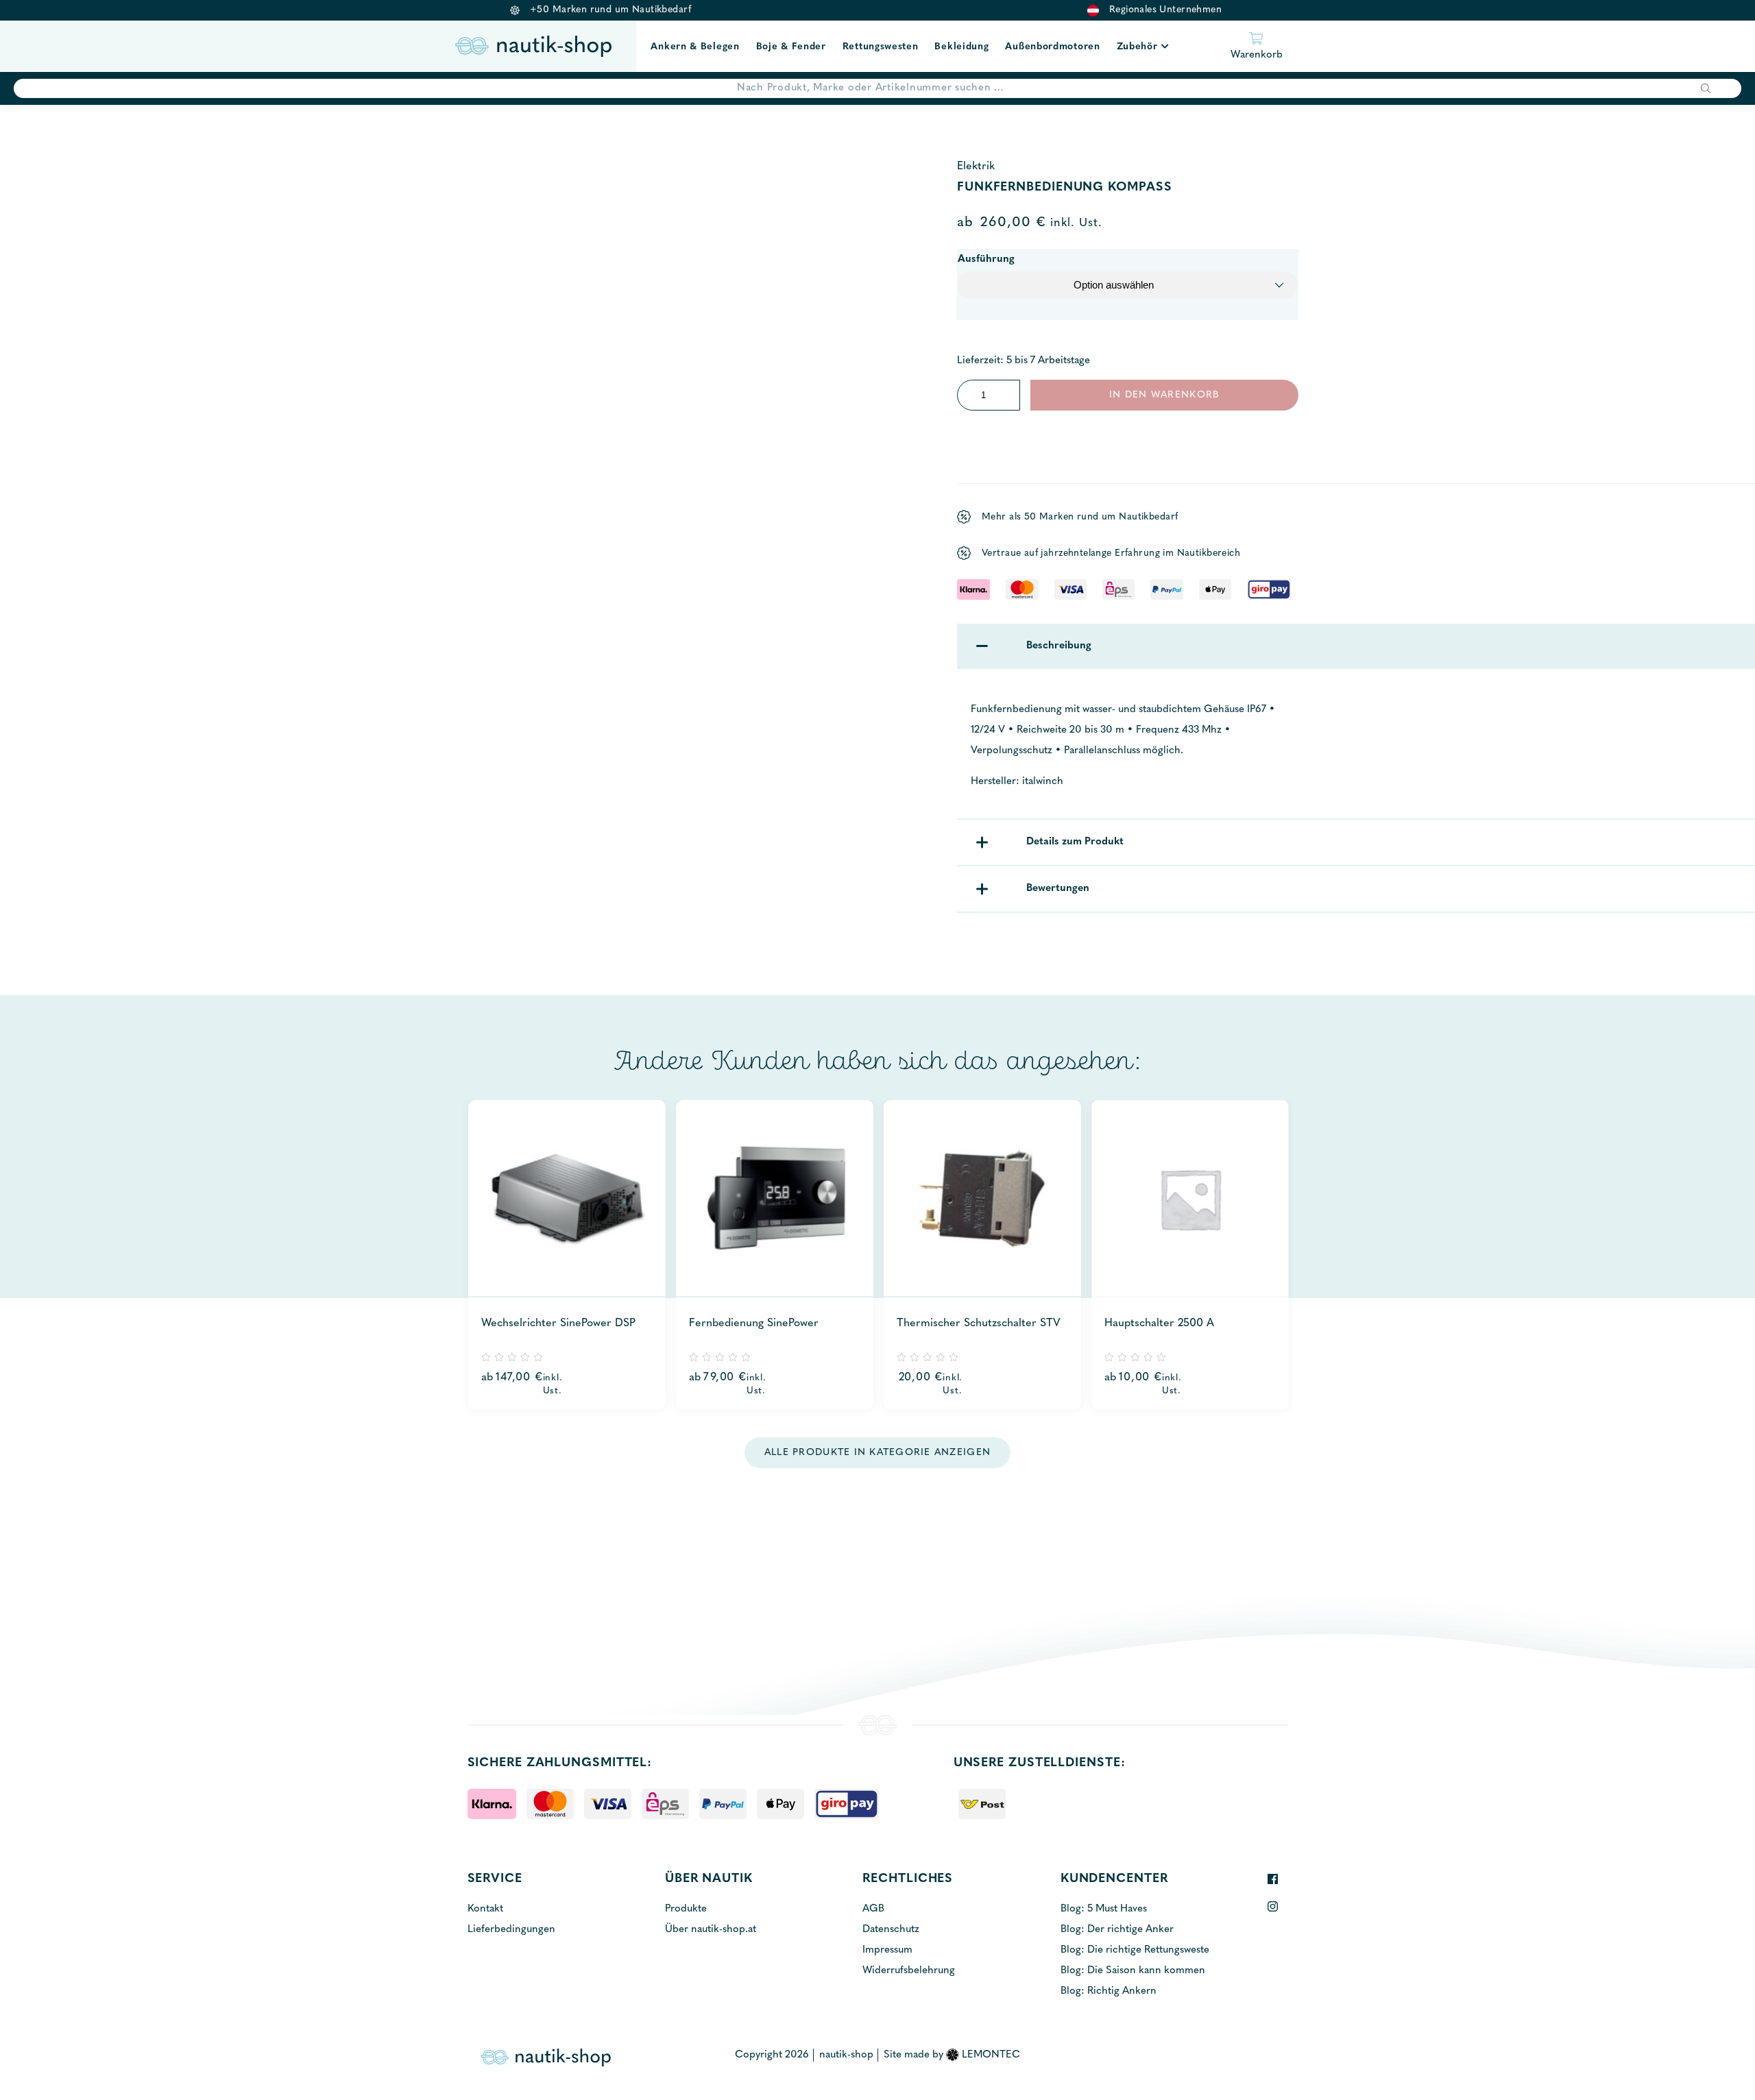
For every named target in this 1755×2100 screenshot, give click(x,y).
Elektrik (976, 167)
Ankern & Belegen (695, 47)
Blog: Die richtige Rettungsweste (1135, 1950)
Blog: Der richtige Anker (1117, 1930)
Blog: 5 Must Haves (1104, 1909)
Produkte (686, 1909)
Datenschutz (891, 1930)
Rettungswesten (881, 47)
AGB (873, 1909)
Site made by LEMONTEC (952, 2055)
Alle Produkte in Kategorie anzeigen (877, 1453)
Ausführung (986, 259)
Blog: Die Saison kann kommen (1133, 1971)
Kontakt (485, 1909)
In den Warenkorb (1164, 395)
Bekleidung (961, 47)
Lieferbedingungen (511, 1930)
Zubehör (1137, 47)
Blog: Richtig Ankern (1109, 1991)
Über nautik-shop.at (711, 1930)
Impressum (887, 1950)
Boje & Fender (791, 47)
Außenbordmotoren (1052, 47)
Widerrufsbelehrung (909, 1971)
